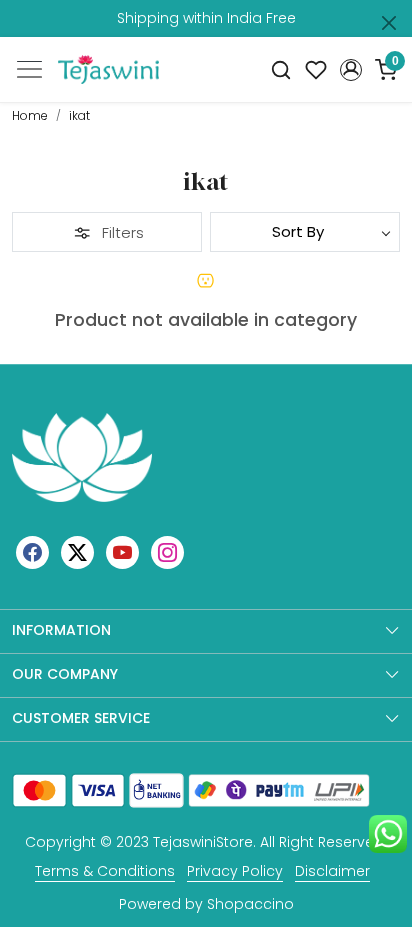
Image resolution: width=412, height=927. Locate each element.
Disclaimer (332, 871)
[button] (350, 70)
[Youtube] (122, 552)
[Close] (389, 23)
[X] (77, 552)
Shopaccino (250, 904)
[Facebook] (32, 552)
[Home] (108, 69)
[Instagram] (167, 552)
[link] (281, 69)
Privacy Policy (235, 871)
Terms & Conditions (105, 871)
